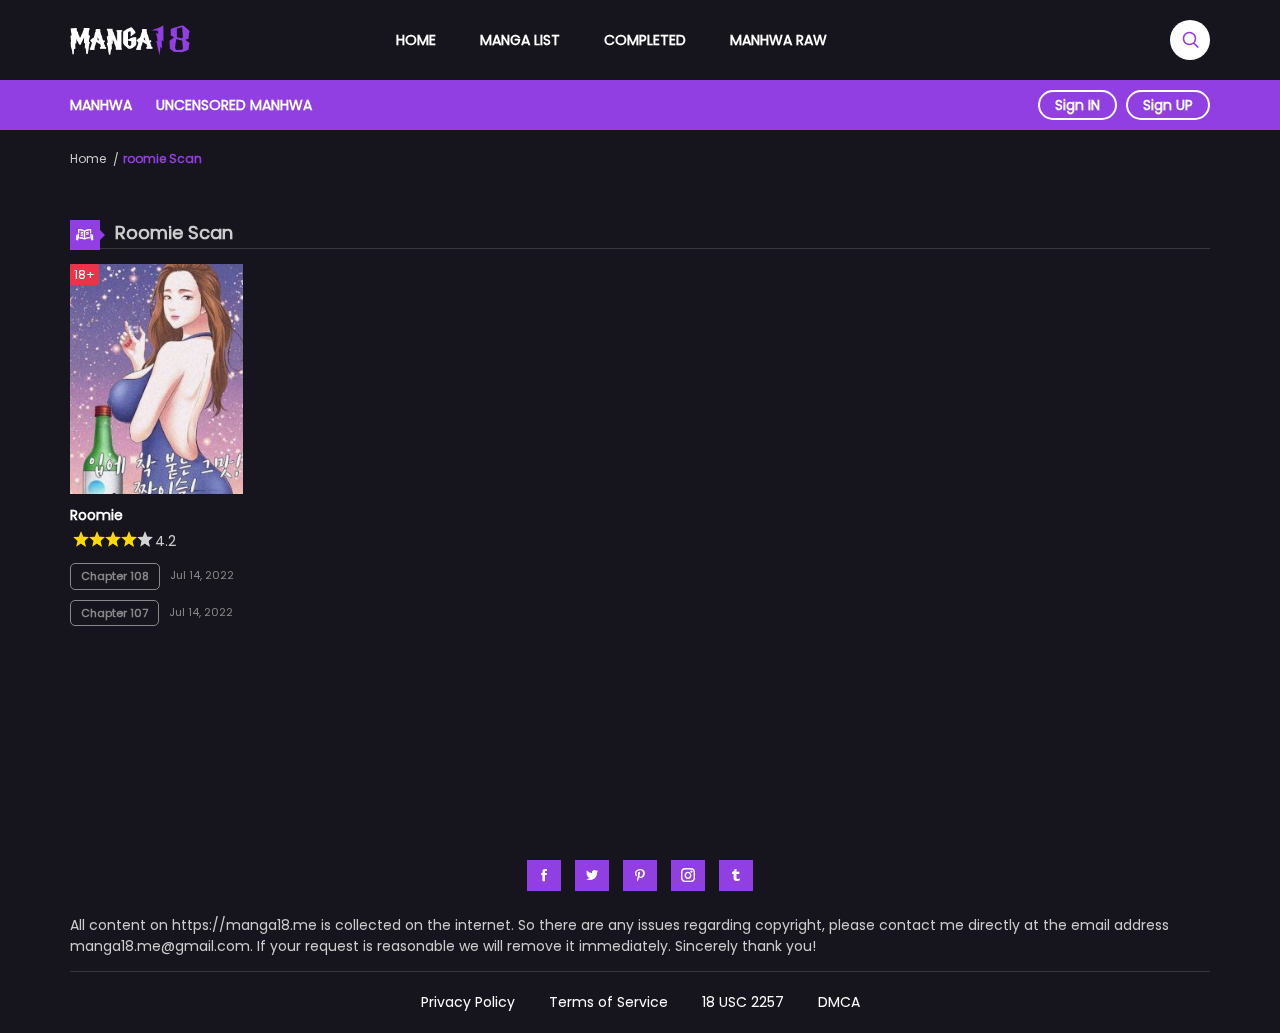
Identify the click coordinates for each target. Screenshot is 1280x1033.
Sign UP (1168, 105)
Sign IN (1077, 105)
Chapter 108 (115, 576)
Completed (645, 40)
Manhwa (101, 105)
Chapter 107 (114, 613)
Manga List (520, 40)
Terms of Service (608, 1002)
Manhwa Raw (778, 40)
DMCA (839, 1002)
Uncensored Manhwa (234, 105)
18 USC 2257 (743, 1002)
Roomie (96, 515)
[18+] (156, 489)
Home (416, 40)
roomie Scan (162, 158)
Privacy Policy (468, 1002)
